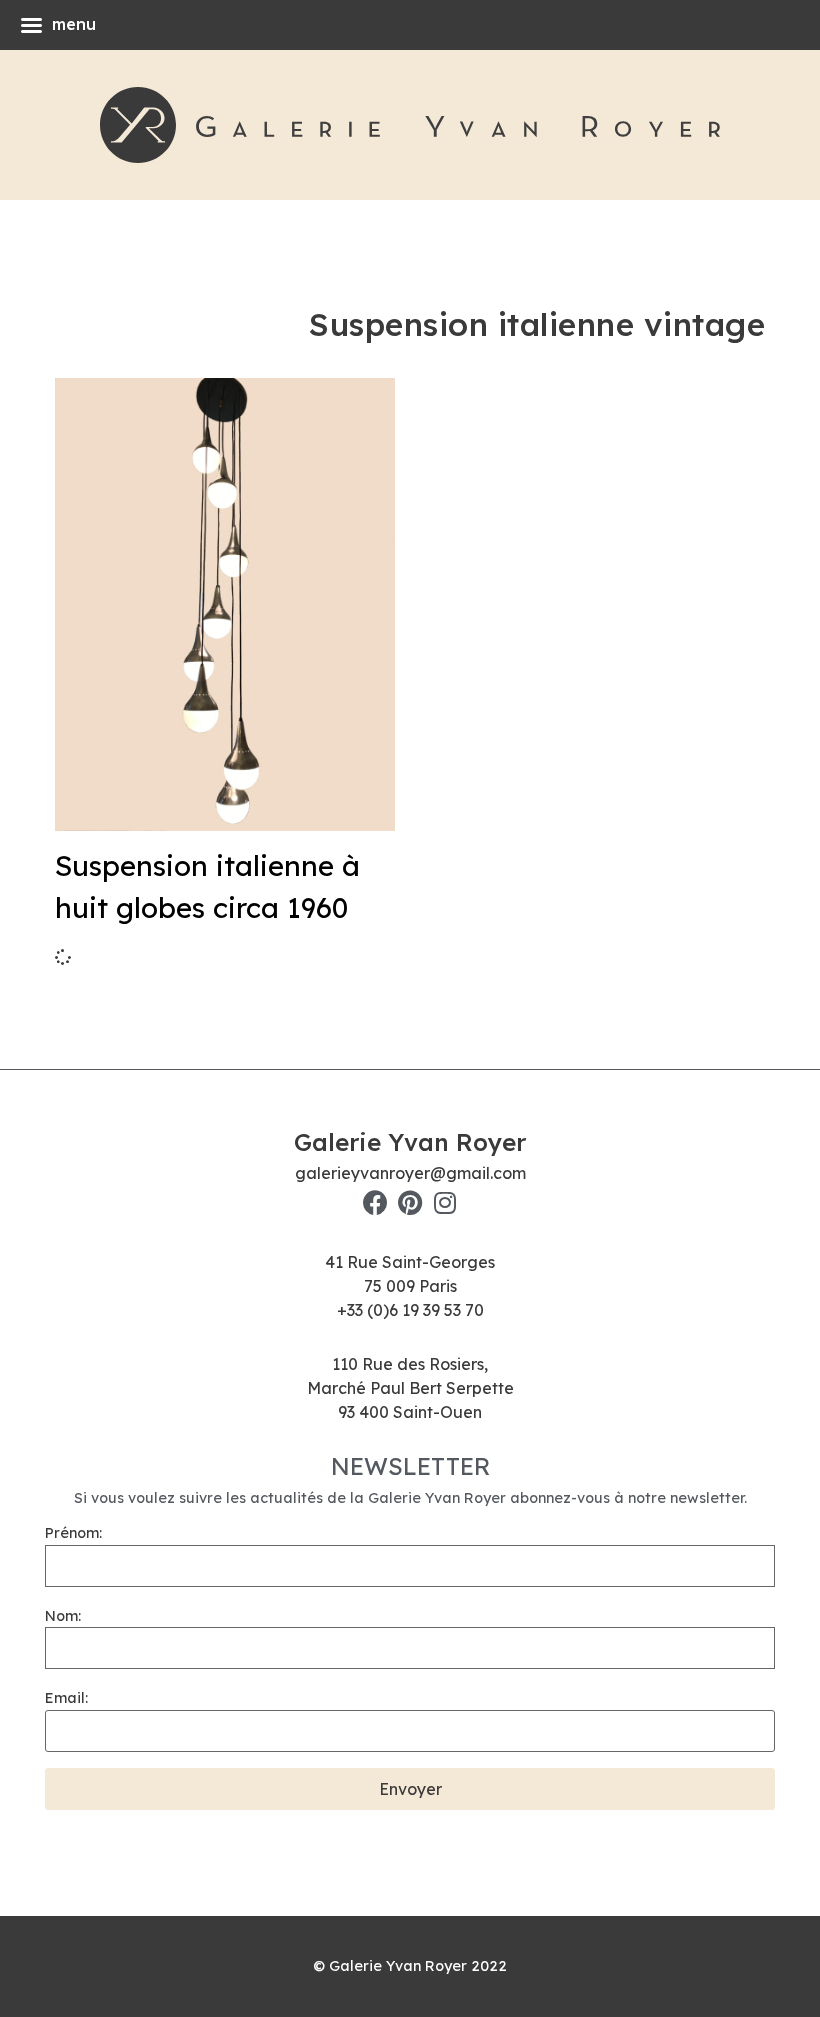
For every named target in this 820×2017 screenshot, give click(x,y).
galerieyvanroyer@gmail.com (410, 1173)
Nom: (63, 1616)
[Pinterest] (410, 1202)
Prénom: (73, 1533)
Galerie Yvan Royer (410, 1142)
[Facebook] (375, 1202)
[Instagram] (445, 1202)
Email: (66, 1698)
